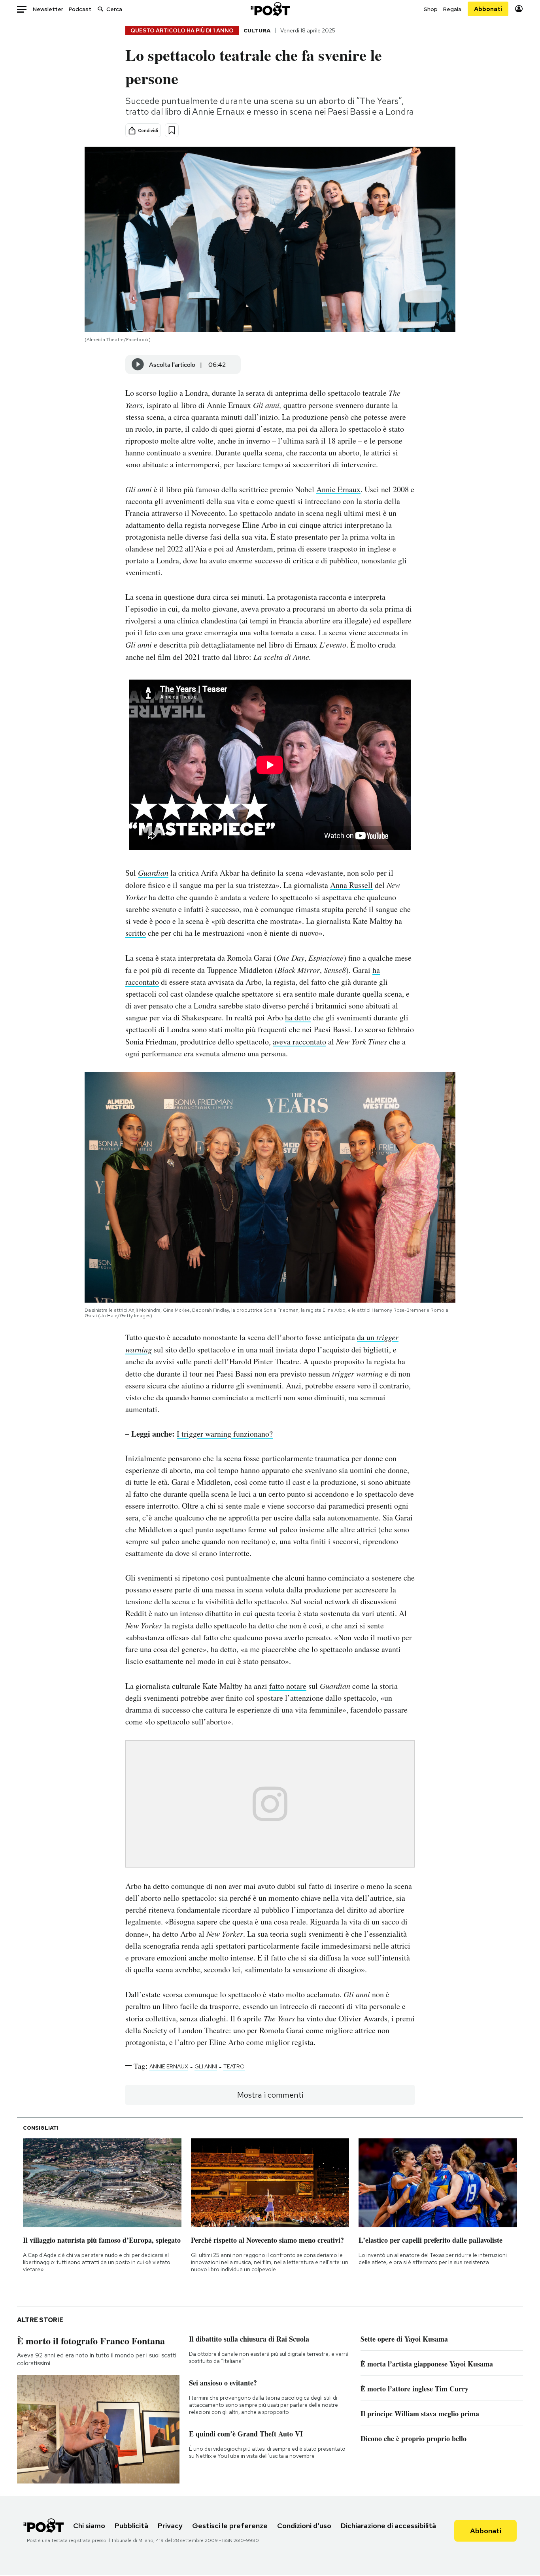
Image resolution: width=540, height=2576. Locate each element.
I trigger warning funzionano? (225, 1434)
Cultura (257, 30)
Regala (452, 9)
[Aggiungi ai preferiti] (172, 130)
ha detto (298, 1017)
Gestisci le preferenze (230, 2526)
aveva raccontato (299, 1042)
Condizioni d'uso (304, 2526)
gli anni (206, 2066)
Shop (431, 9)
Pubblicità (131, 2526)
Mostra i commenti (270, 2095)
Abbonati (488, 9)
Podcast (80, 9)
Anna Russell (351, 885)
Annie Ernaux (338, 489)
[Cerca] (100, 9)
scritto (136, 933)
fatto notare (288, 1686)
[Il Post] (270, 9)
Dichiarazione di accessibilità (388, 2526)
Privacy (170, 2526)
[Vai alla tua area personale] (519, 9)
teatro (234, 2066)
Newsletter (48, 9)
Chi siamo (89, 2526)
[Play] (138, 364)
